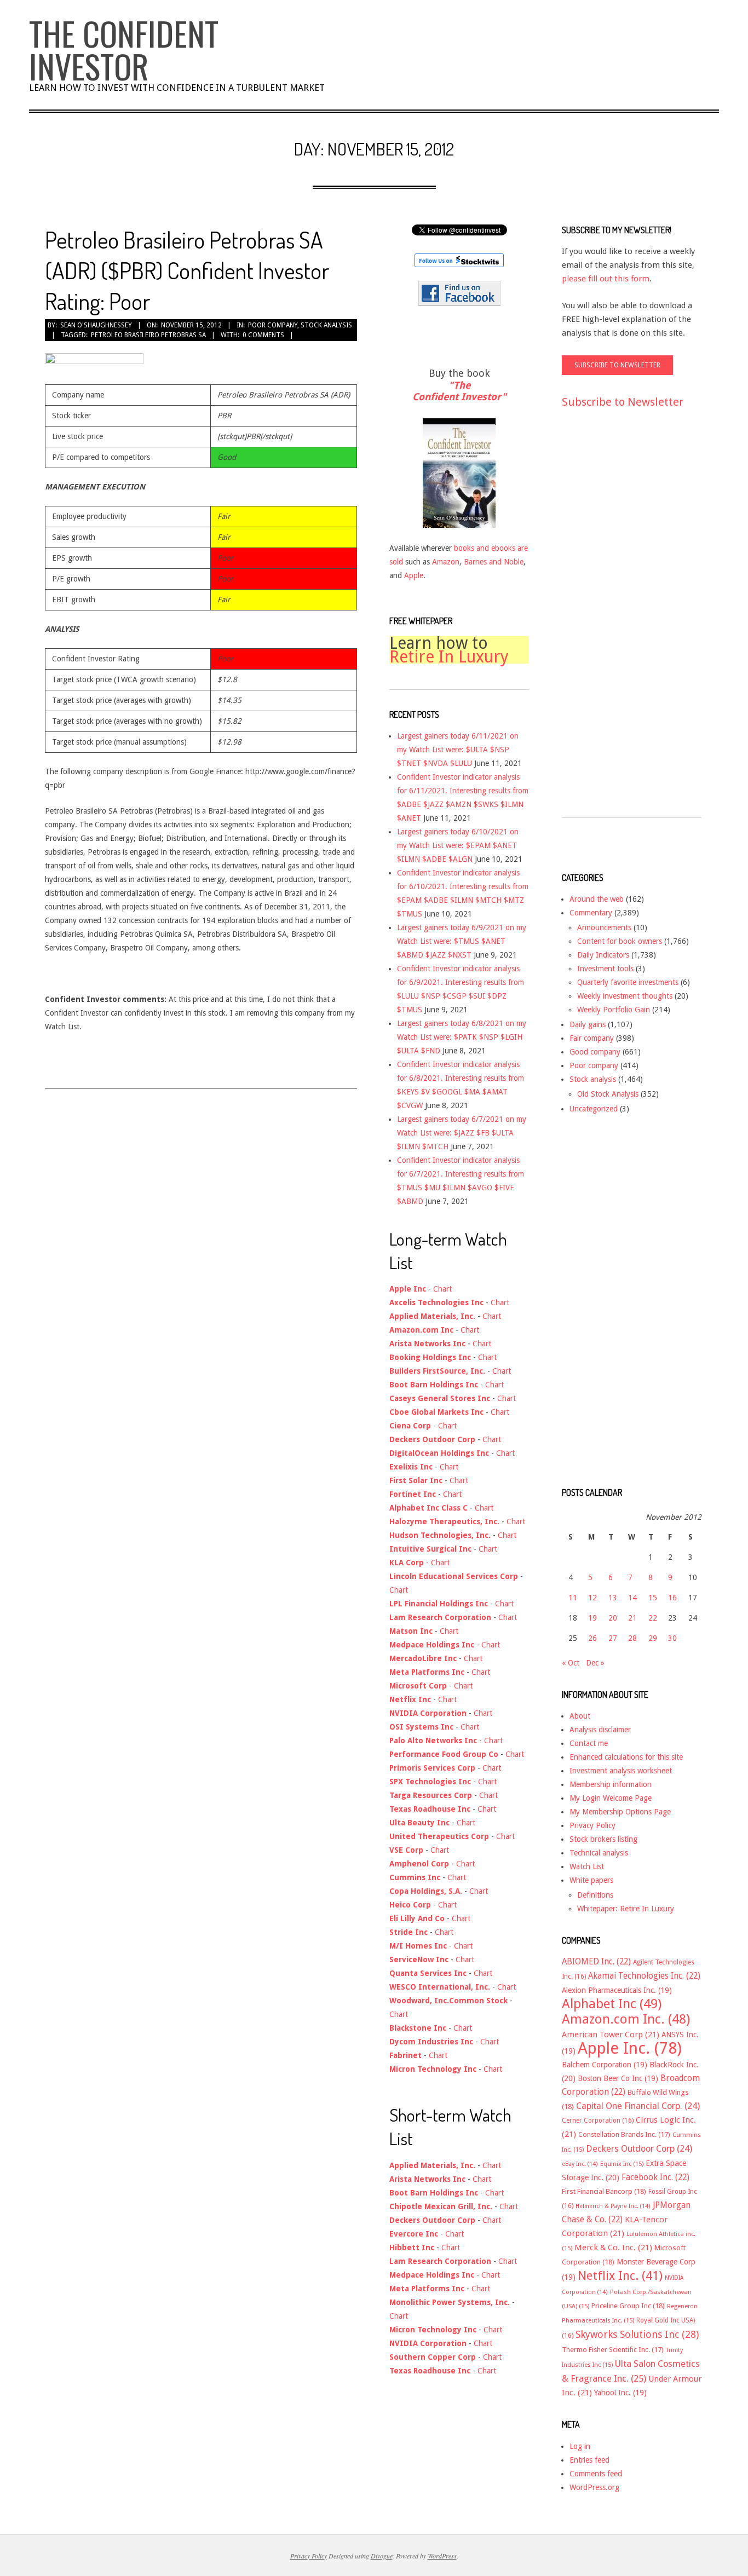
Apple (414, 575)
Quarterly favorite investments (628, 982)
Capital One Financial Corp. (638, 2106)
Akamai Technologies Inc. (644, 1976)
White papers (591, 1880)
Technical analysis (599, 1853)
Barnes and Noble (494, 562)
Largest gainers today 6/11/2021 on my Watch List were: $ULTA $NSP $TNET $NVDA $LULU (458, 750)
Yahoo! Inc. (620, 2393)
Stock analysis (326, 325)
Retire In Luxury (449, 657)
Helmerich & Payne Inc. (613, 2206)
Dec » (595, 1663)
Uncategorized (594, 1109)
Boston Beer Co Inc (618, 2078)
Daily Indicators (603, 955)
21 (632, 1618)
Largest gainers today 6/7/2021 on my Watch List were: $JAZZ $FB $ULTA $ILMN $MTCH (462, 1133)
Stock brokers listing (603, 1839)
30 (672, 1638)
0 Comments (263, 335)
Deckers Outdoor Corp (639, 2149)
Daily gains (588, 1024)
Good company (595, 1052)
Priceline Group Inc (628, 2306)
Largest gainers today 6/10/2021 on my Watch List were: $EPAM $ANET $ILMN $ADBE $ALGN (458, 845)
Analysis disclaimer (600, 1730)
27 (613, 1638)
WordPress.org (594, 2487)
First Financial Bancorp (604, 2191)
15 (653, 1598)
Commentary (591, 913)
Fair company (592, 1038)
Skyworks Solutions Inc (637, 2334)
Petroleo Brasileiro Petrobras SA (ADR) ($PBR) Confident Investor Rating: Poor (187, 270)
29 (653, 1638)
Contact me (589, 1743)
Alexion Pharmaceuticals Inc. (617, 1990)
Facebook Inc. (655, 2177)
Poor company (273, 325)
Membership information (611, 1784)
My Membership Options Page (620, 1812)
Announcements (604, 927)
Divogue (382, 2556)
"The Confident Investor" (459, 391)
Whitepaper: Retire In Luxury (626, 1909)
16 (672, 1598)
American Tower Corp (611, 2035)
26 (592, 1638)
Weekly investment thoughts (625, 996)
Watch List (587, 1866)
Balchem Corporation (605, 2065)
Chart (442, 1289)
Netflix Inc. (620, 2275)
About (580, 1716)
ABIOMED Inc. (596, 1962)
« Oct (571, 1663)
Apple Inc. (630, 2048)
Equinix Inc (622, 2164)
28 (632, 1638)
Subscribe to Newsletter (623, 402)
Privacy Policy (592, 1825)
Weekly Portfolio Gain (614, 1010)
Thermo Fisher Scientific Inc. (613, 2350)
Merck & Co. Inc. (613, 2247)
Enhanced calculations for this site (626, 1757)
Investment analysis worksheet (621, 1771)
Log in (580, 2446)
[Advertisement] (606, 623)
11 (573, 1598)
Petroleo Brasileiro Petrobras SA (148, 335)
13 (613, 1598)
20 (613, 1618)
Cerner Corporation (598, 2120)
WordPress (442, 2556)
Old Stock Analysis (608, 1094)
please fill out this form (606, 279)
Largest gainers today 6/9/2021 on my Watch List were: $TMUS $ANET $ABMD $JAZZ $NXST (462, 941)
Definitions (595, 1895)
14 (632, 1598)
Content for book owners (620, 941)
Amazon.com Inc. (626, 2019)
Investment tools (605, 969)
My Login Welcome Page (611, 1798)
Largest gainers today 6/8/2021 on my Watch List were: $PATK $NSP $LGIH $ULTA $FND (462, 1037)
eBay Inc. (580, 2164)
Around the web (597, 899)
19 (592, 1618)
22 (653, 1618)
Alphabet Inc (612, 2004)
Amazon (446, 562)
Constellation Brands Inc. (624, 2134)
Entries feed (589, 2460)
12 (592, 1598)
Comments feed (596, 2474)
